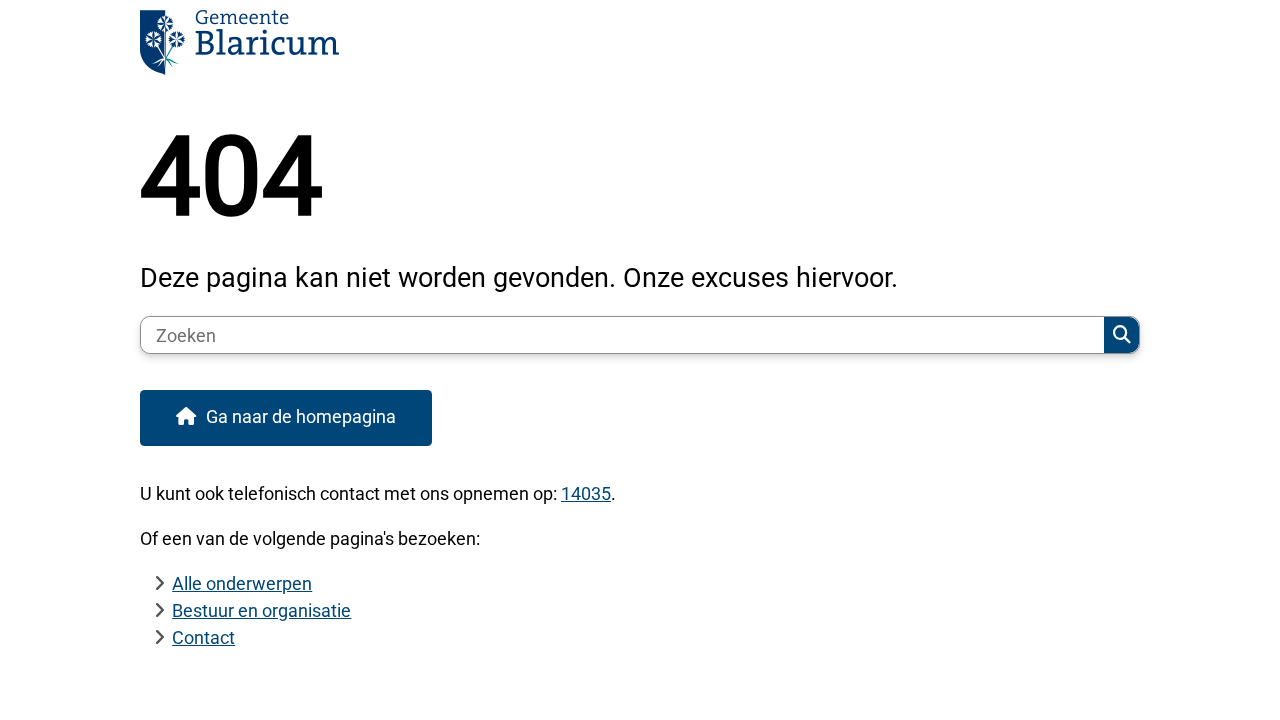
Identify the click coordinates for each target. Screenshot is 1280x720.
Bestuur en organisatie (261, 610)
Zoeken (1121, 335)
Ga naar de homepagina (301, 416)
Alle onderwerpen (242, 583)
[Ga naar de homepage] (631, 48)
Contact (203, 637)
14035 (586, 493)
